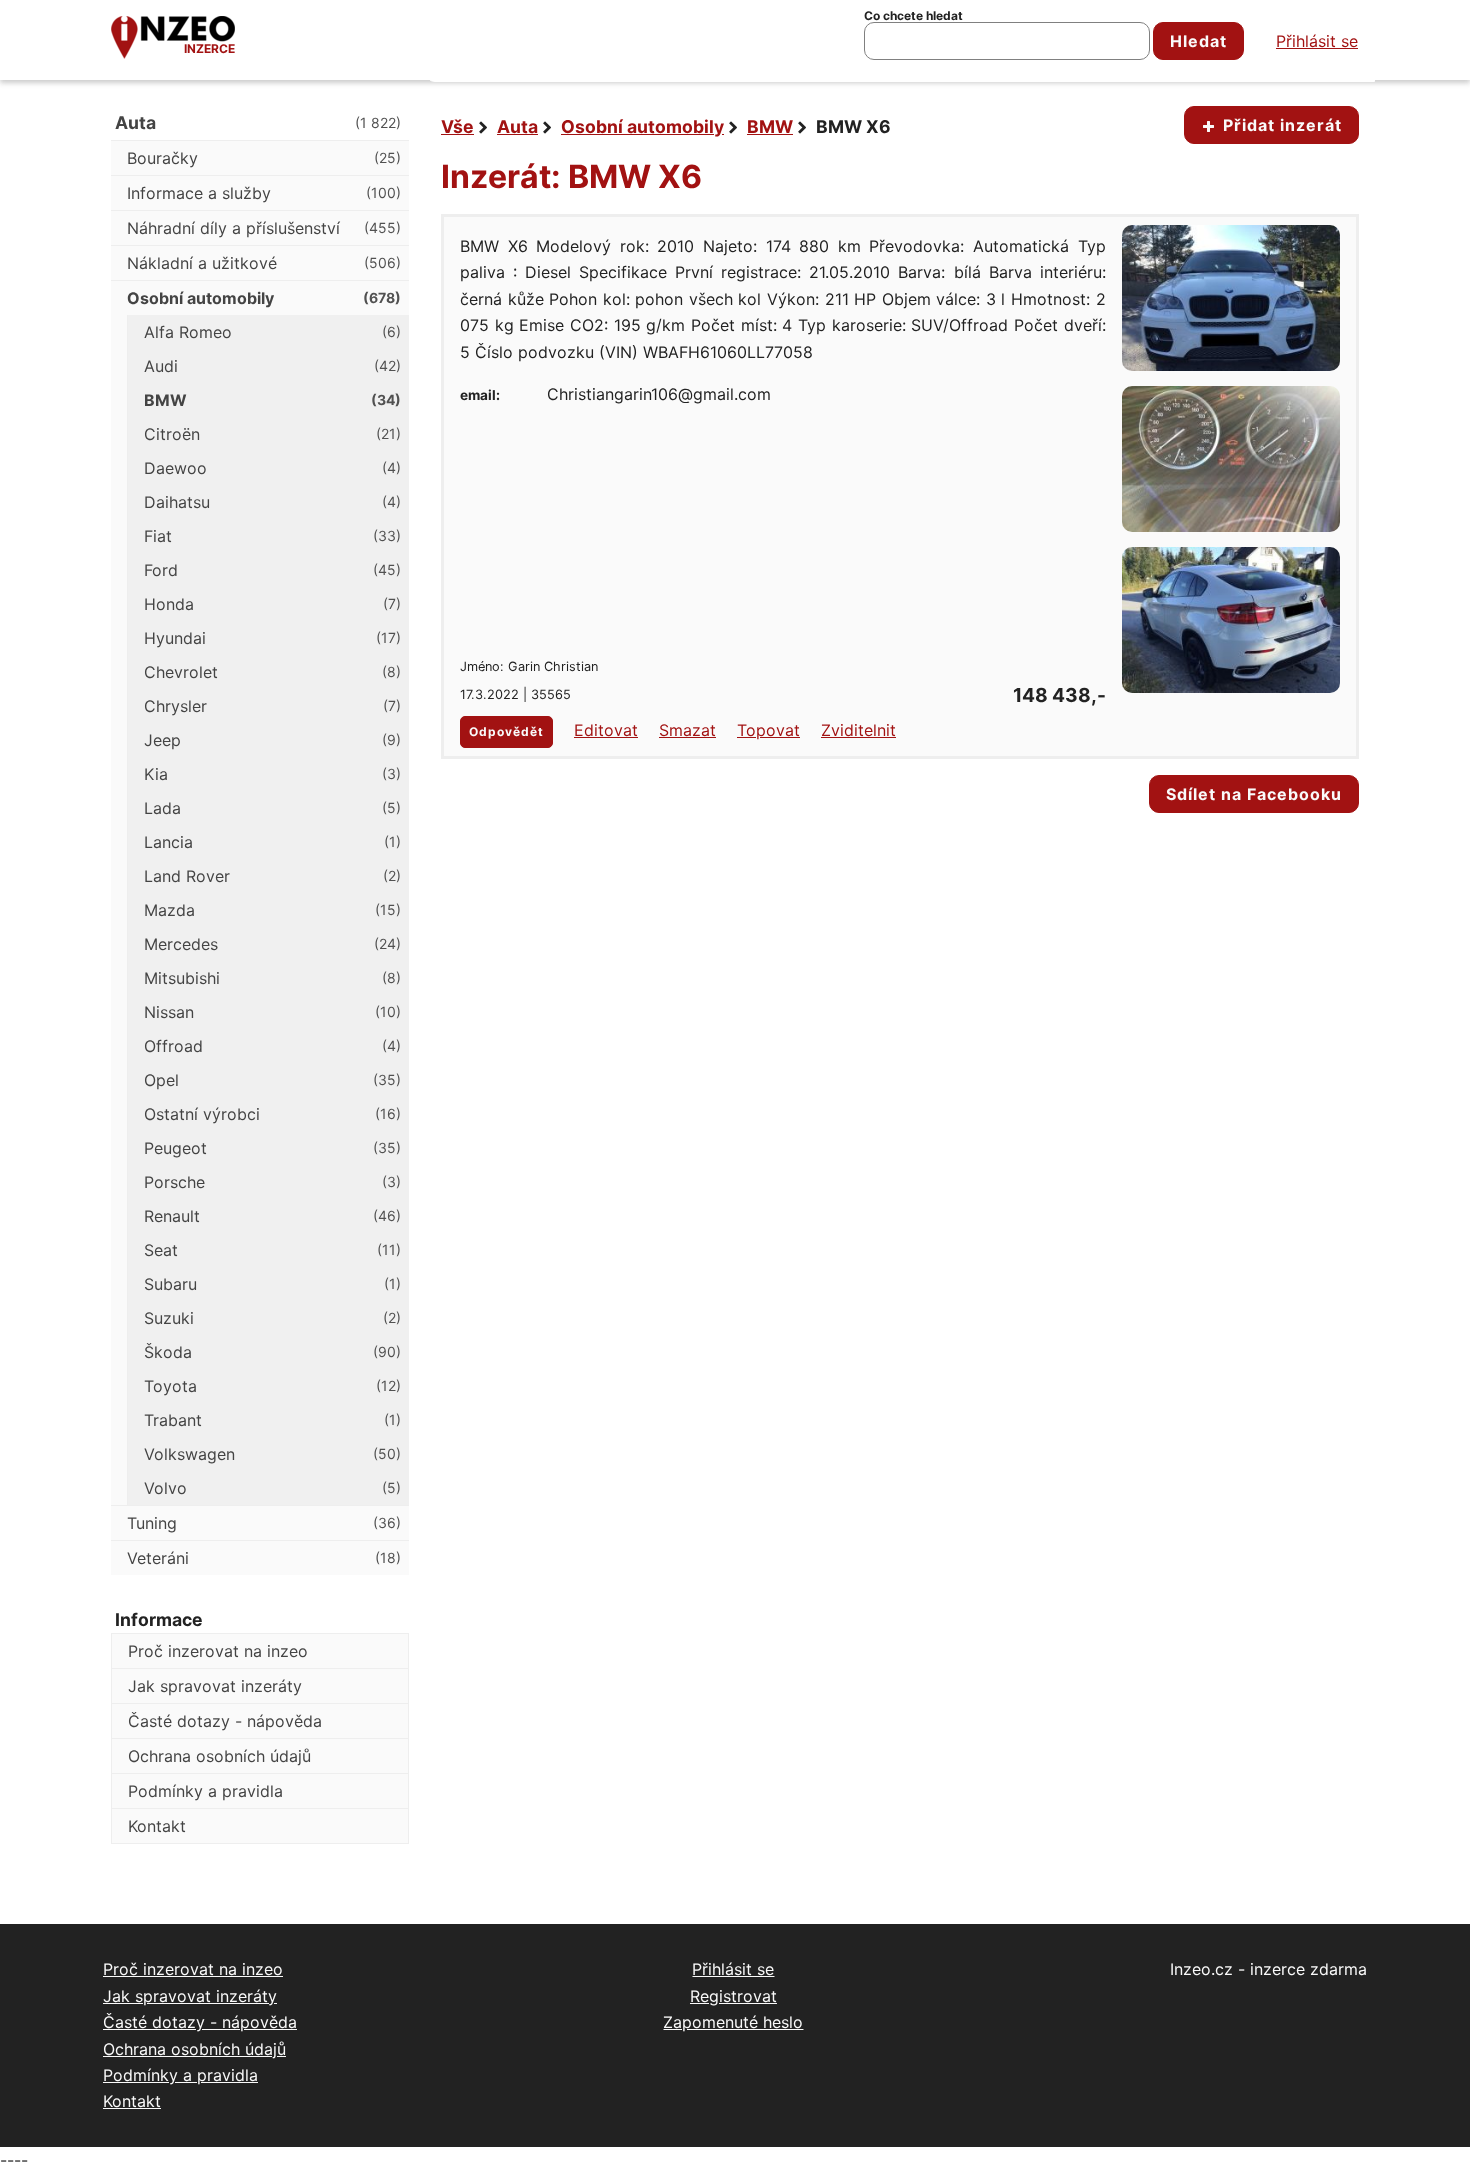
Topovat (768, 730)
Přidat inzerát (1280, 125)
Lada (272, 808)
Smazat (687, 730)
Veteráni (264, 1558)
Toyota (272, 1386)
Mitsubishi (272, 978)
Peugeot (272, 1148)
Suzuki (272, 1318)
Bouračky (264, 158)
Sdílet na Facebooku (1254, 794)
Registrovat (733, 1996)
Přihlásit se (1317, 41)
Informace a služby (264, 193)
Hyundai (272, 638)
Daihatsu (272, 502)
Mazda (272, 910)
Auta (517, 126)
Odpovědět (506, 731)
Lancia (272, 842)
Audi (272, 366)
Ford (272, 570)
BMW (770, 126)
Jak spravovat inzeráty (215, 1686)
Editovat (606, 730)
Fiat (272, 536)
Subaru (272, 1284)
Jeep (272, 740)
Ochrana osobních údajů (219, 1756)
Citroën (272, 434)
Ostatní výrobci (272, 1114)
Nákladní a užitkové (264, 263)
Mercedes (272, 944)
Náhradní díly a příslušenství (264, 228)
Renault (272, 1216)
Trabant (272, 1420)
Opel (272, 1080)
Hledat (1198, 41)
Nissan (272, 1012)
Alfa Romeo (272, 332)
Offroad (272, 1046)
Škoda (272, 1352)
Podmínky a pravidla (205, 1791)
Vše (457, 126)
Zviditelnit (858, 730)
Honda (272, 604)
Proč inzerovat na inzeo (218, 1651)
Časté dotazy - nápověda (225, 1721)
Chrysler (272, 706)
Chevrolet (272, 672)
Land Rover (272, 876)
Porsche (272, 1182)
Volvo (272, 1488)
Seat (272, 1250)
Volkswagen (272, 1454)
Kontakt (157, 1826)
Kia (272, 774)
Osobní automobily (642, 126)
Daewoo (272, 468)
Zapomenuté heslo (733, 2022)
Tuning (264, 1523)
